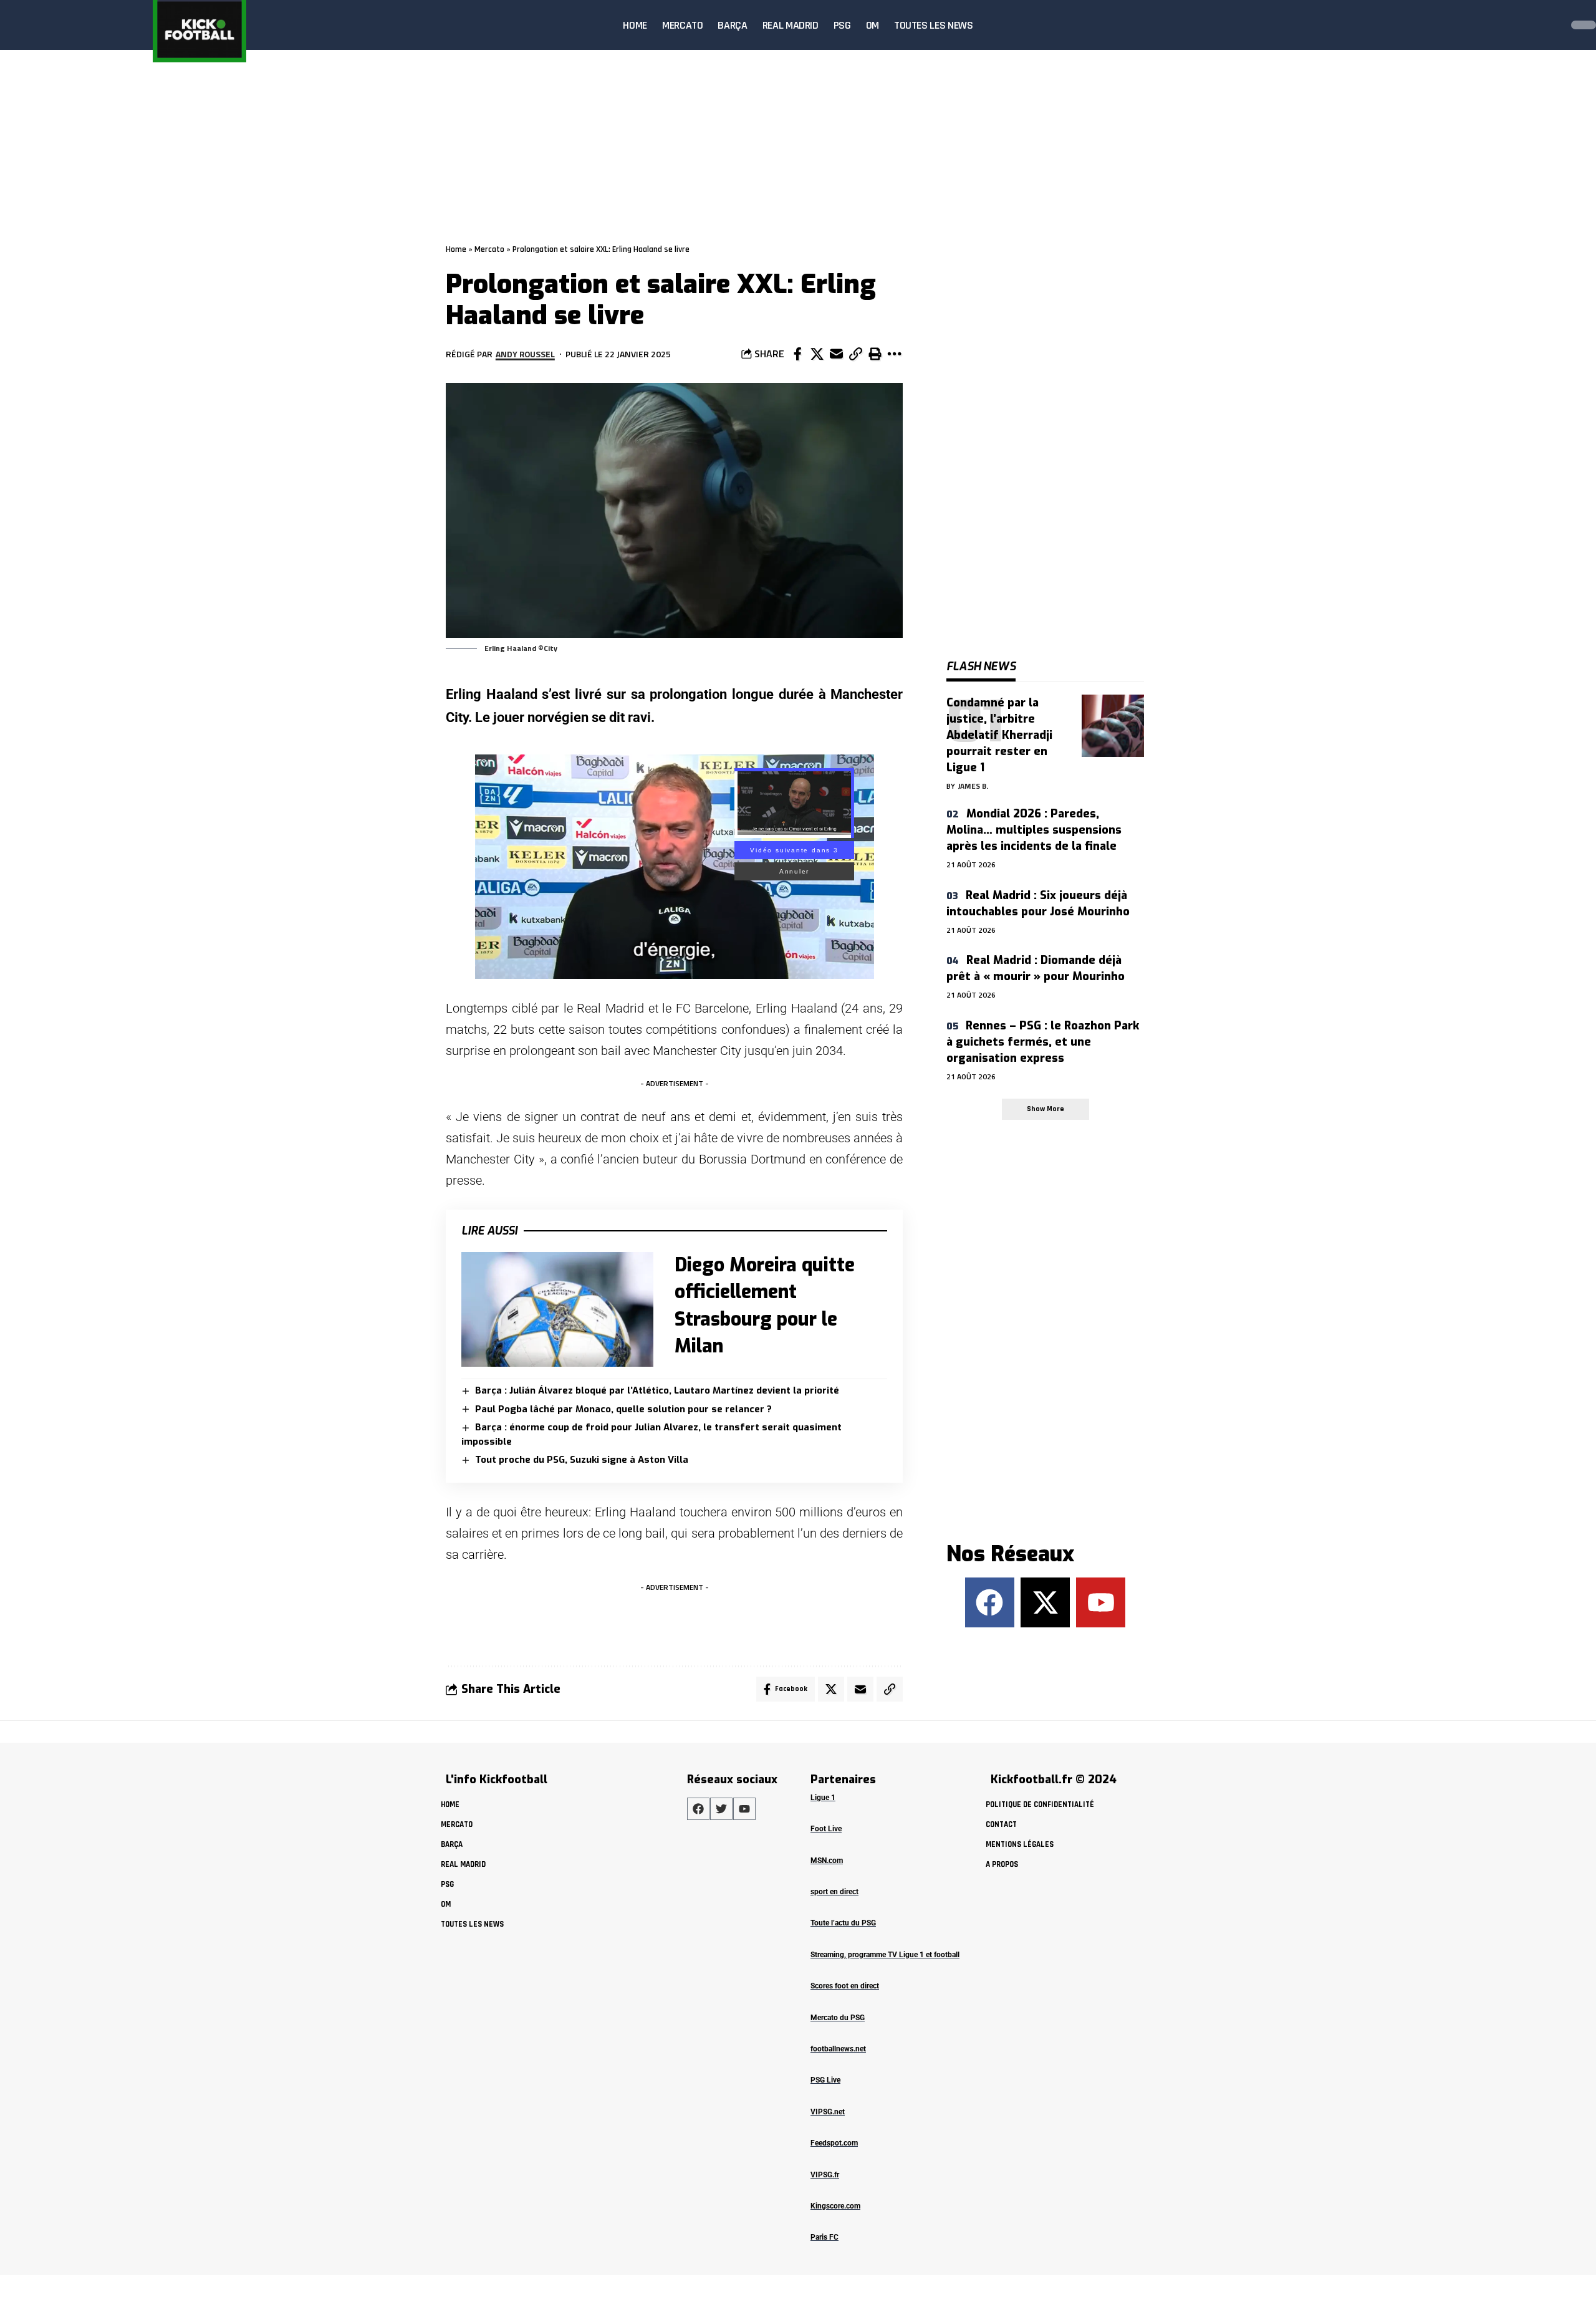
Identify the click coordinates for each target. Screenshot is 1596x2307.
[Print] (875, 354)
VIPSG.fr (825, 2175)
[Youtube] (1101, 1602)
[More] (894, 354)
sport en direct (834, 1892)
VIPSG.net (828, 2112)
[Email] (836, 354)
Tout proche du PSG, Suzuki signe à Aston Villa (582, 1460)
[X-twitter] (1045, 1602)
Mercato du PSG (838, 2018)
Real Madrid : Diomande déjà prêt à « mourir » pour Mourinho (1036, 968)
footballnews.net (838, 2049)
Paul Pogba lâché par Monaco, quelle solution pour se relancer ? (623, 1409)
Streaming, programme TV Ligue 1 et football (885, 1955)
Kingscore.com (835, 2206)
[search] (1549, 25)
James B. (973, 786)
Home (456, 249)
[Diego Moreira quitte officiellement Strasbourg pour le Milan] (557, 1310)
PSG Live (825, 2080)
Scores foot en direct (845, 1986)
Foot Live (826, 1829)
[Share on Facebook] (797, 354)
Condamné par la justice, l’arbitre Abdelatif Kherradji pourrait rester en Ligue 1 (999, 735)
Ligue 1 (823, 1798)
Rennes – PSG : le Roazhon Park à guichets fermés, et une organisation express (1043, 1042)
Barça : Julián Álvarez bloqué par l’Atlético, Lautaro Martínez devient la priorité (657, 1390)
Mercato (489, 249)
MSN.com (827, 1861)
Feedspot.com (834, 2143)
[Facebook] (990, 1602)
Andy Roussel (525, 354)
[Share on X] (817, 354)
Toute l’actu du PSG (843, 1923)
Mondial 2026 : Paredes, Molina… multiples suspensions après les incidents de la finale (1034, 830)
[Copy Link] (855, 354)
